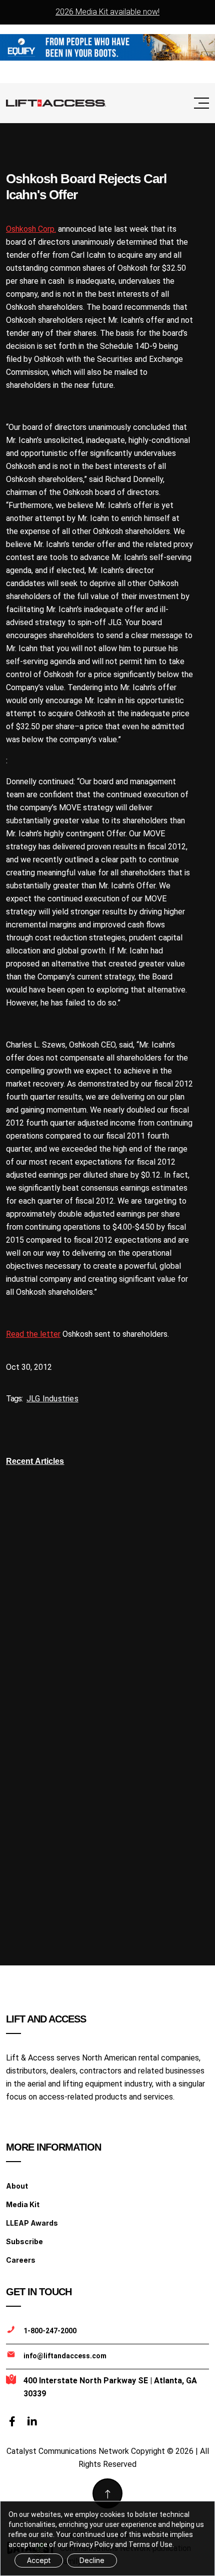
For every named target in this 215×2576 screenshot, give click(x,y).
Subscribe (24, 2241)
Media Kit (23, 2204)
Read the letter (33, 1334)
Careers (21, 2260)
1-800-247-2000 (50, 2331)
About (17, 2186)
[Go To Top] (107, 2493)
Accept (39, 2560)
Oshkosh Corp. (31, 229)
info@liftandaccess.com (65, 2356)
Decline (92, 2560)
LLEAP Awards (32, 2223)
